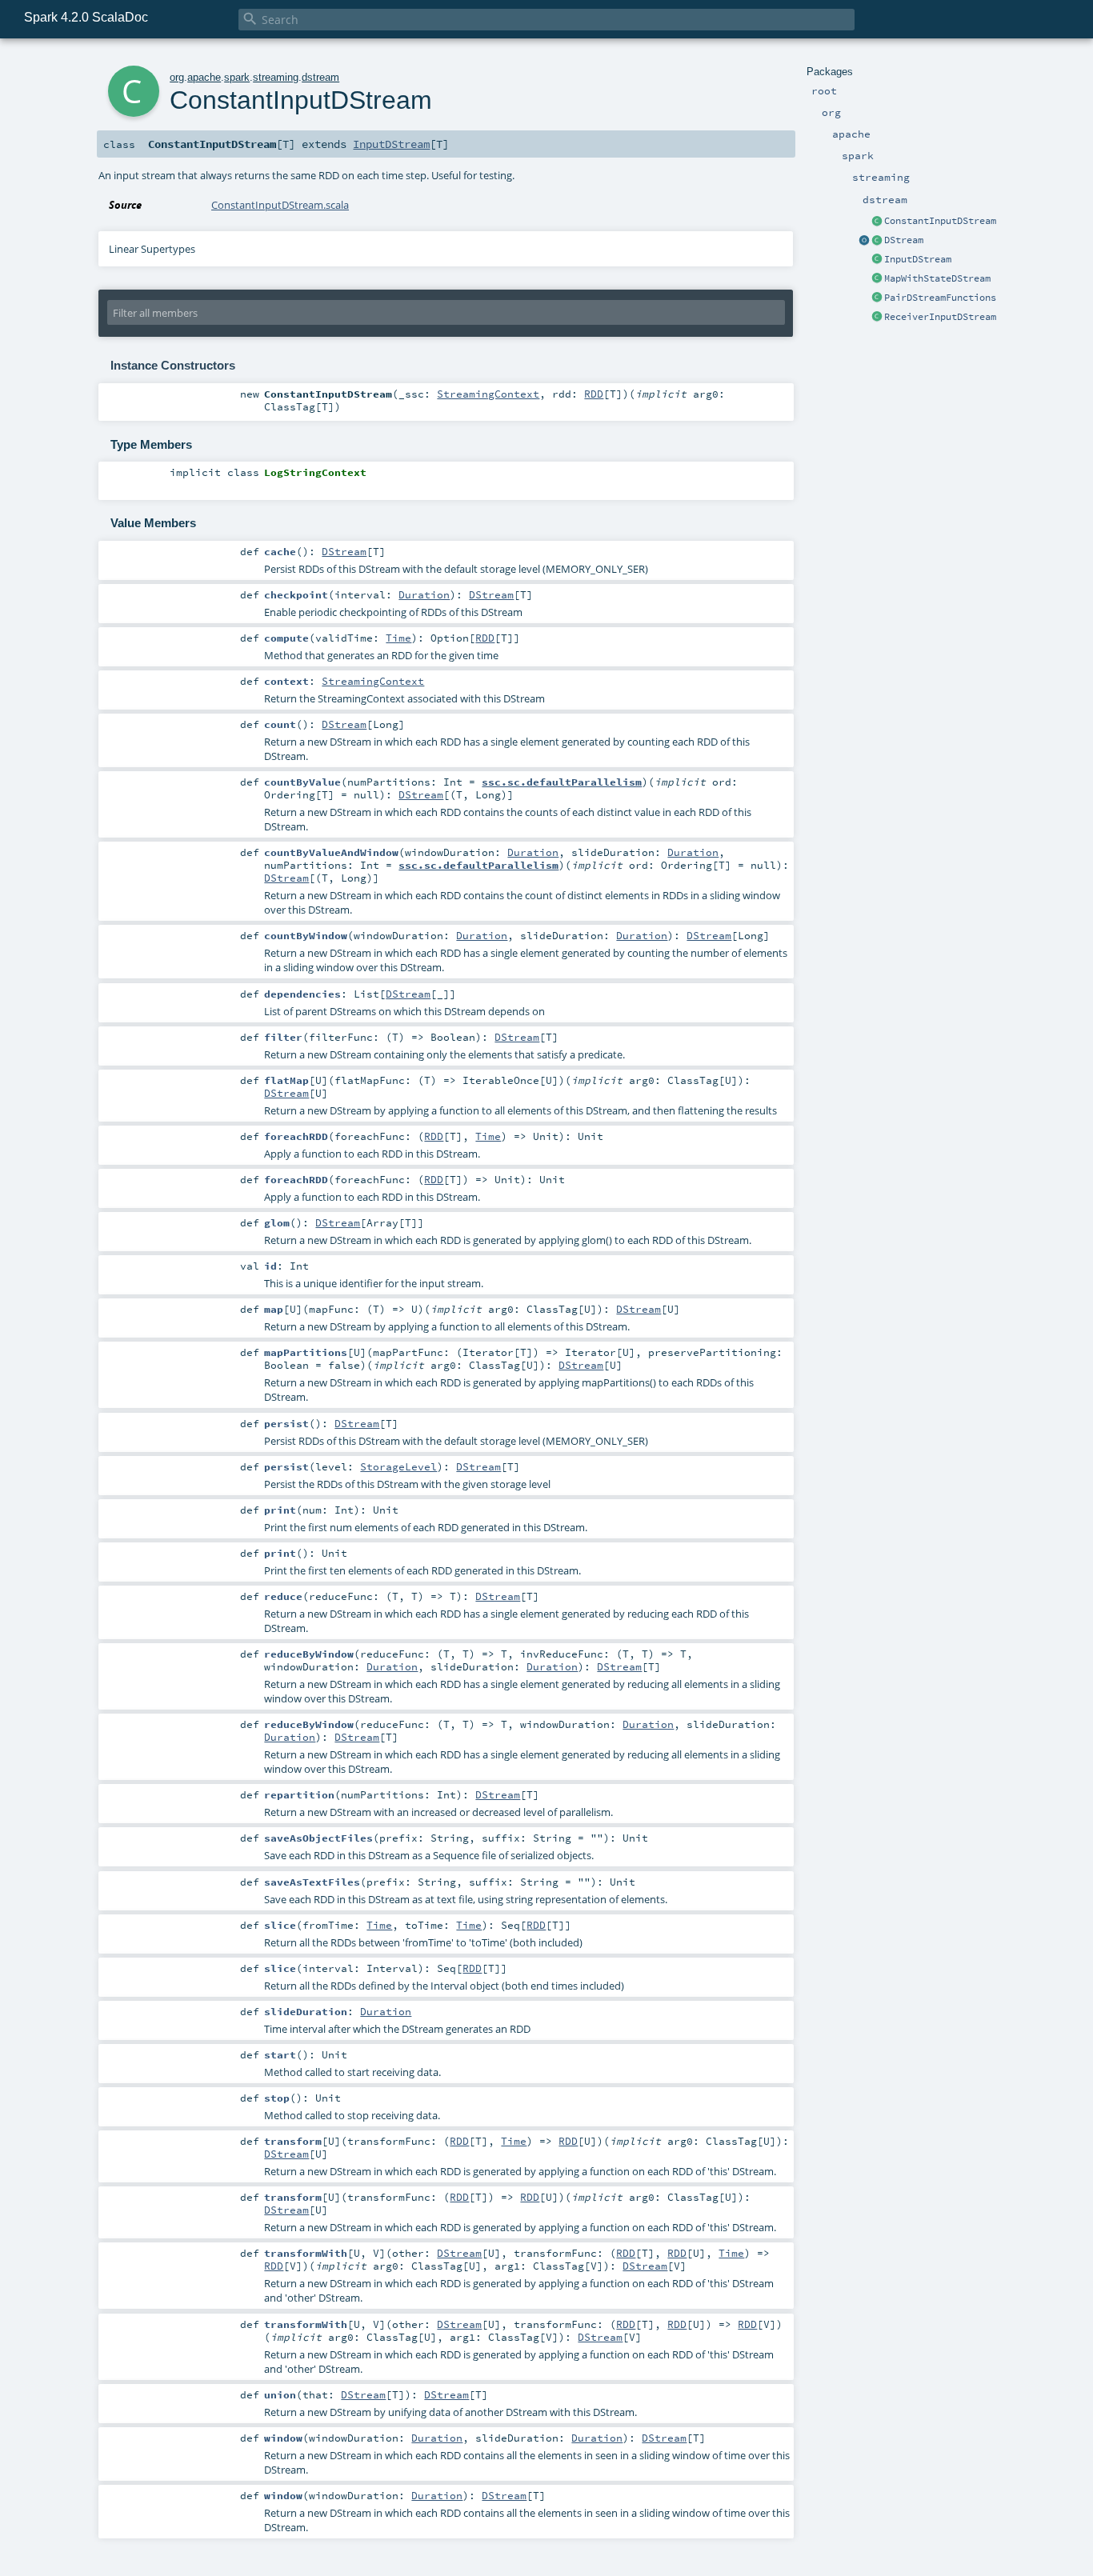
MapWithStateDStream (937, 278)
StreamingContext (488, 394)
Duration (424, 594)
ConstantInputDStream (940, 221)
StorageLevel (398, 1466)
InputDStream (918, 259)
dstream (320, 77)
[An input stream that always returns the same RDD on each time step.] (877, 222)
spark (237, 77)
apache (204, 77)
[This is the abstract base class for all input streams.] (877, 260)
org (177, 77)
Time (398, 638)
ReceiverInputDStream (940, 317)
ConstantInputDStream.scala (280, 205)
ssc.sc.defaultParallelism (562, 782)
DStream (904, 240)
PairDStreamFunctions (940, 298)
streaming (276, 77)
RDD (594, 394)
